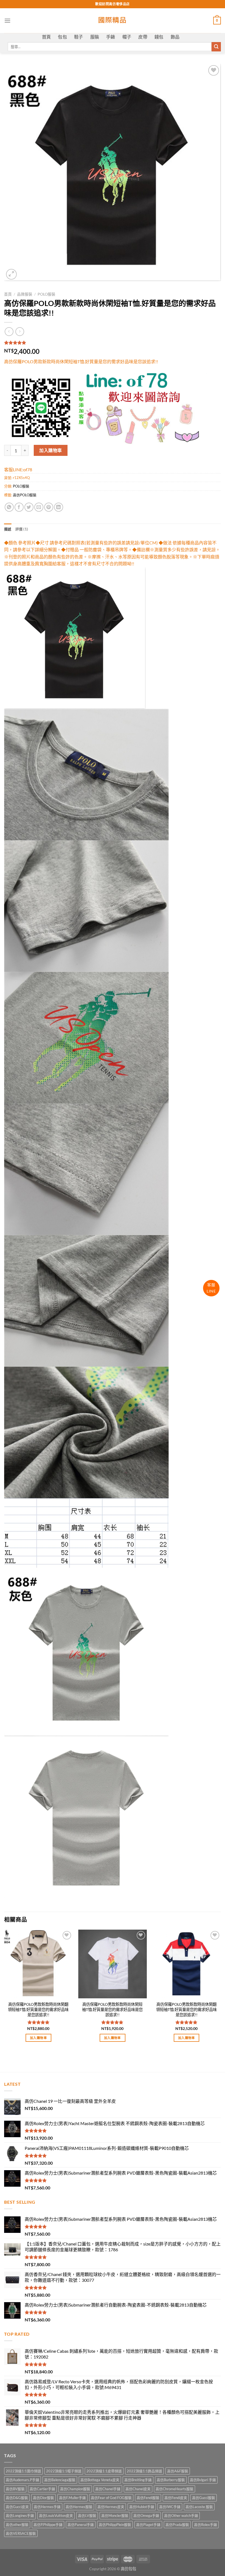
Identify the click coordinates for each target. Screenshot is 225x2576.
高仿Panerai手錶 (81, 2525)
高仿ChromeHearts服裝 (175, 2489)
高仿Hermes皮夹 (111, 2507)
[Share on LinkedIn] (59, 507)
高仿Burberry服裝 (171, 2480)
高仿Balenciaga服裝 (60, 2480)
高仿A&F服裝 (178, 2471)
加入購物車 (50, 450)
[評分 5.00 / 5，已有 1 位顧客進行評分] (113, 343)
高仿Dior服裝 (43, 2498)
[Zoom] (11, 274)
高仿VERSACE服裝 (21, 2533)
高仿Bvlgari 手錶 (203, 2480)
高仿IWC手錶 (170, 2507)
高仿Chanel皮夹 (138, 2489)
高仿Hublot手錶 (142, 2507)
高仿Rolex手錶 (206, 2525)
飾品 (175, 37)
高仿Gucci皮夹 (17, 2507)
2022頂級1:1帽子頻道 (64, 2471)
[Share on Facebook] (19, 507)
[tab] (8, 529)
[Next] (221, 1991)
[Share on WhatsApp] (9, 507)
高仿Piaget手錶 (148, 2525)
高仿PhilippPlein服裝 (115, 2525)
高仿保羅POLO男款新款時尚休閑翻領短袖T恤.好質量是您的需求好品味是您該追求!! (38, 2009)
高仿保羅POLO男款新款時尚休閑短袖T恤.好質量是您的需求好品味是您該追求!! (112, 2009)
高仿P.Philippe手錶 (48, 2525)
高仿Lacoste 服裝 (199, 2507)
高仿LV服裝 (87, 2516)
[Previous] (4, 1991)
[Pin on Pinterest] (49, 507)
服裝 (95, 37)
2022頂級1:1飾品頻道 (144, 2471)
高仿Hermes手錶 (47, 2507)
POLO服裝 (47, 294)
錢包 (159, 37)
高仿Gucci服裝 (204, 2498)
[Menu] (7, 20)
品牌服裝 (25, 294)
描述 (8, 529)
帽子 (127, 37)
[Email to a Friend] (39, 507)
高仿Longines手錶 (20, 2516)
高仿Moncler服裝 (115, 2516)
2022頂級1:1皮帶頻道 (104, 2471)
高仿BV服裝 (15, 2489)
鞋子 (79, 37)
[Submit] (216, 47)
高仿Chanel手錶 (108, 2489)
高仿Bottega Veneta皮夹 (100, 2480)
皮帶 (143, 37)
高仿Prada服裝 (177, 2525)
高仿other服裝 (17, 2525)
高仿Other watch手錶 (181, 2516)
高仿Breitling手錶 (138, 2480)
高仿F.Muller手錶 (72, 2498)
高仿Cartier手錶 (42, 2489)
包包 (62, 37)
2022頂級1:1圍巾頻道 (23, 2471)
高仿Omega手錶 (146, 2516)
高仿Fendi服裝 (148, 2498)
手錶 (111, 37)
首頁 (47, 37)
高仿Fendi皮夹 (176, 2498)
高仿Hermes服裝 (79, 2507)
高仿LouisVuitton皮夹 (56, 2516)
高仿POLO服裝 (25, 495)
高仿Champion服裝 (75, 2489)
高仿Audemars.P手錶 (22, 2480)
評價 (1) (22, 529)
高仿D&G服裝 (17, 2498)
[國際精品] (113, 21)
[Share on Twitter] (29, 507)
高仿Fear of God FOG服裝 (111, 2498)
